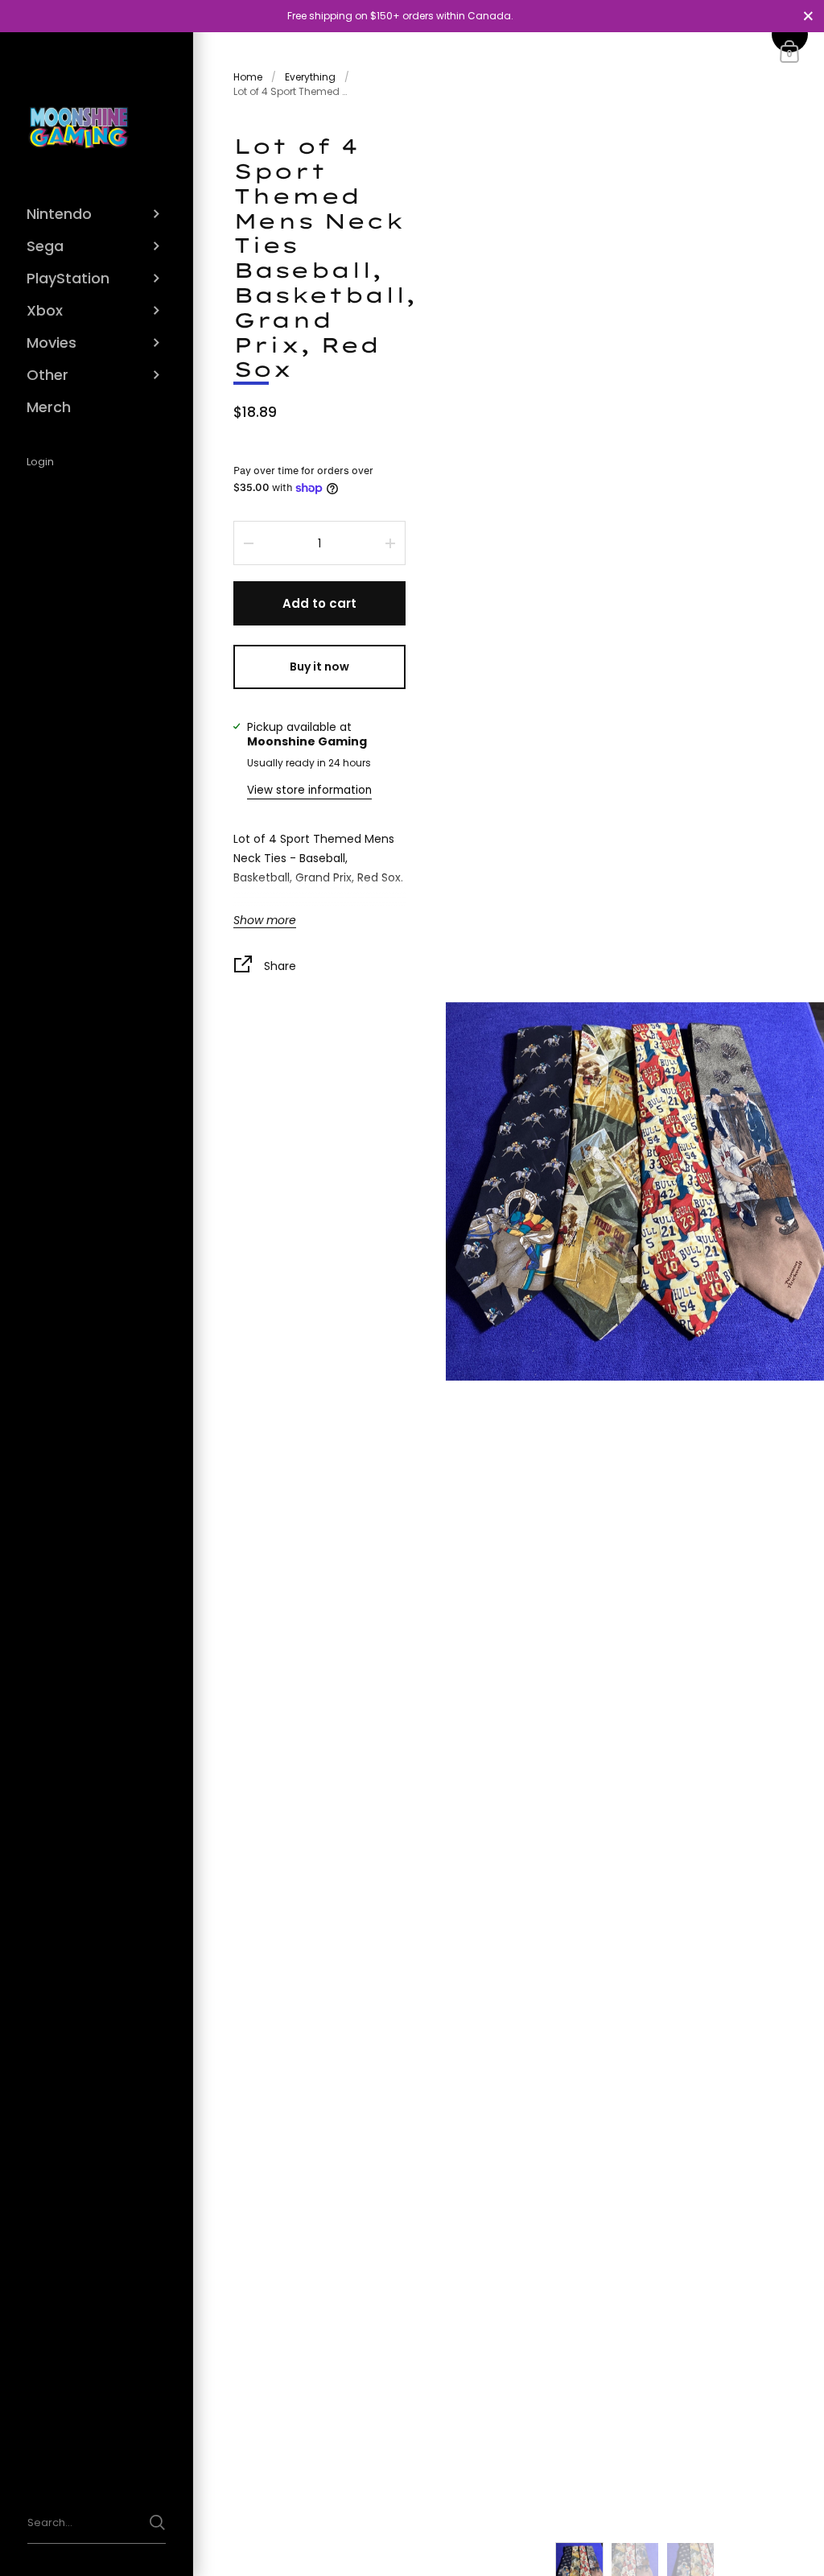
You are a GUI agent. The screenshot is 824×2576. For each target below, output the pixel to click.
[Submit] (157, 2522)
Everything (310, 77)
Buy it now (319, 667)
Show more (265, 921)
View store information (309, 790)
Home (248, 77)
